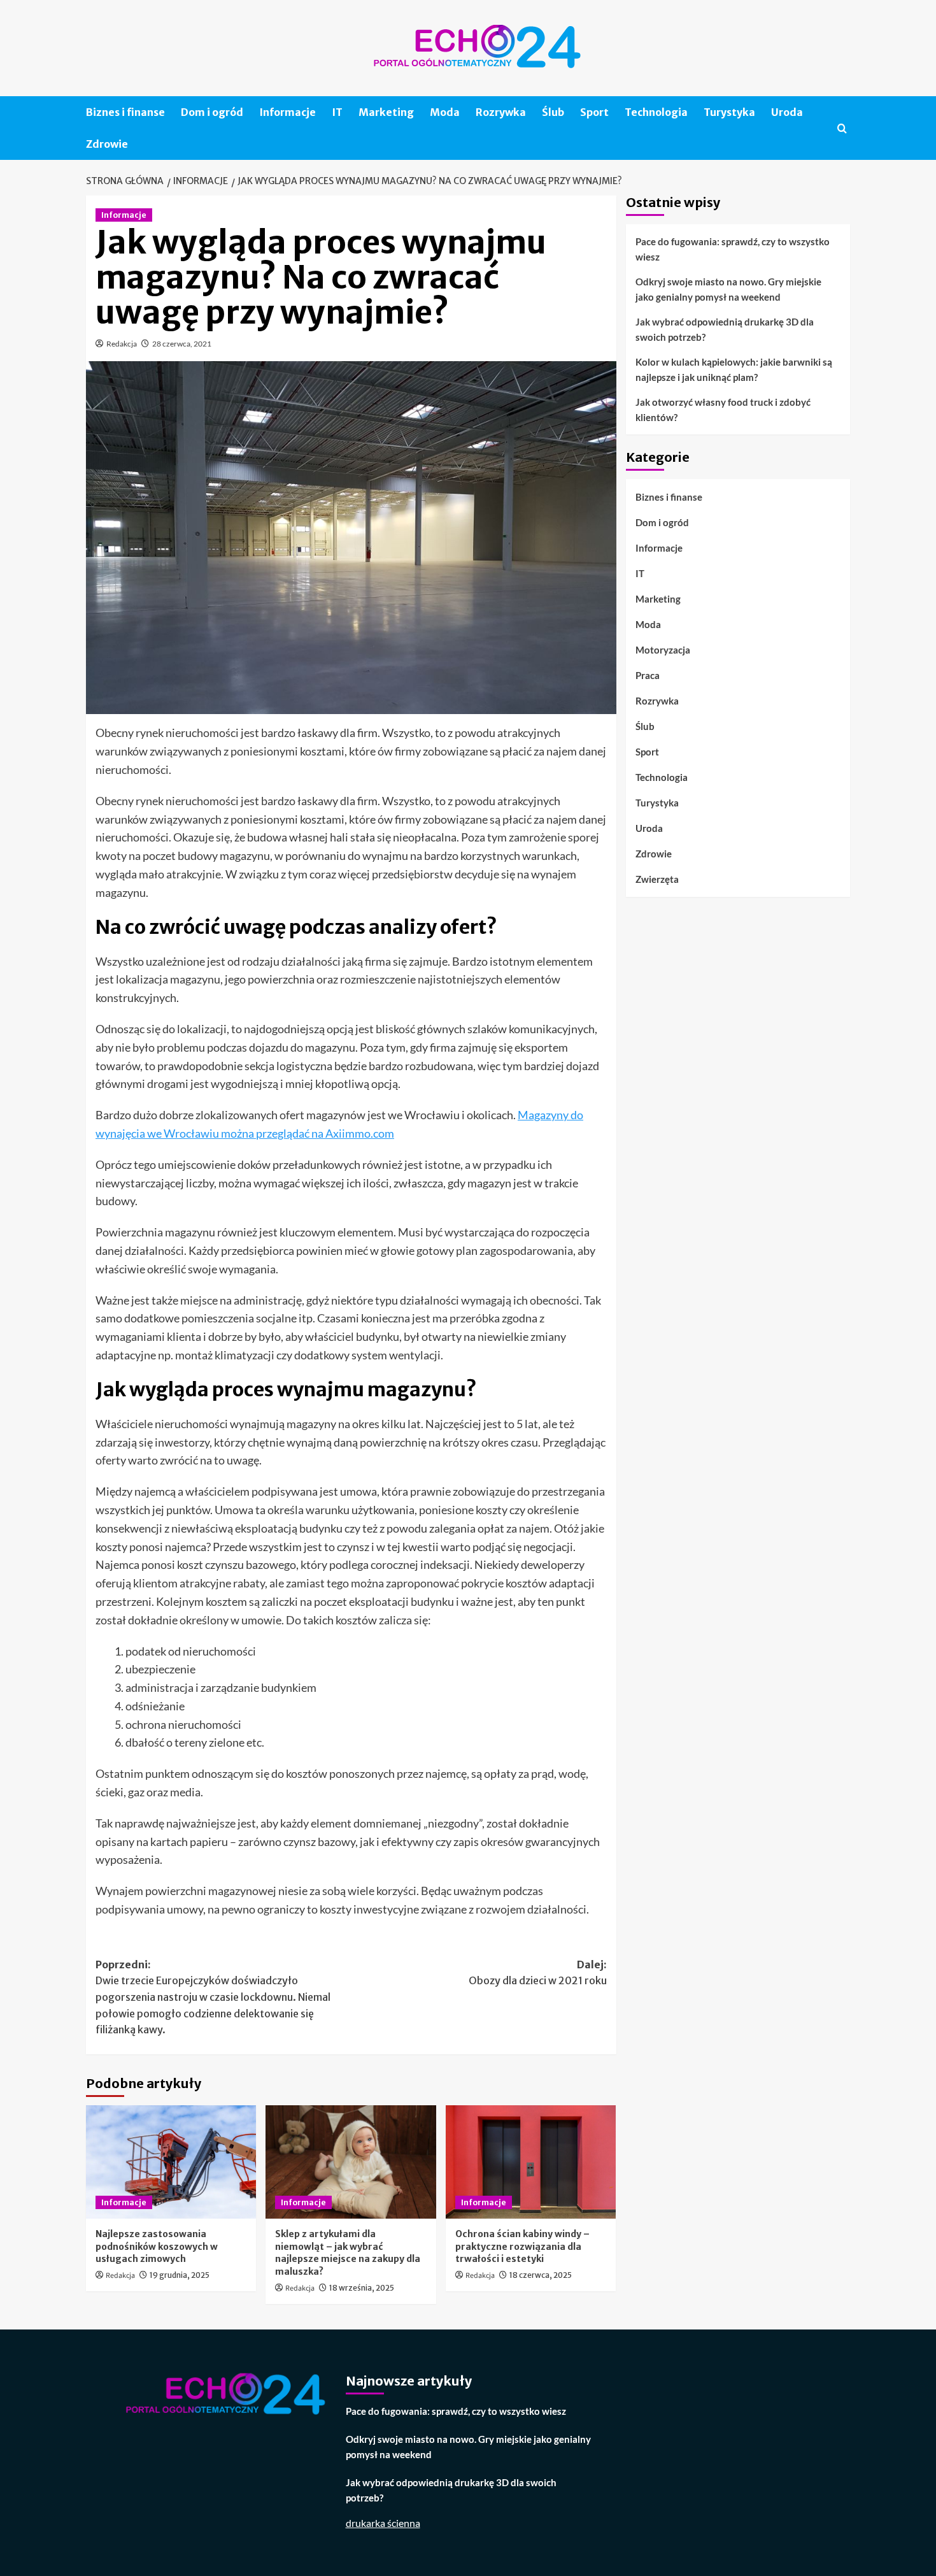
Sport (594, 112)
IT (337, 112)
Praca (648, 675)
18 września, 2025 (362, 2288)
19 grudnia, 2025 (180, 2275)
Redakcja (122, 344)
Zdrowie (107, 144)
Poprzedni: (213, 1997)
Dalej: (537, 1973)
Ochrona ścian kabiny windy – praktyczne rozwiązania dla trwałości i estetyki (522, 2246)
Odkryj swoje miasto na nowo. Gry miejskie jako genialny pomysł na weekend (728, 289)
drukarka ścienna (383, 2523)
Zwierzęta (657, 879)
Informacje (287, 112)
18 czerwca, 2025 (541, 2275)
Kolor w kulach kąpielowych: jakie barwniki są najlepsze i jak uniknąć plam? (734, 369)
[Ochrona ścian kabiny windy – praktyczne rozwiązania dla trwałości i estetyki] (531, 2162)
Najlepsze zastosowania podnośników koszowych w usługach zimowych (157, 2246)
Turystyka (729, 112)
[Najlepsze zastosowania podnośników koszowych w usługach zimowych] (171, 2162)
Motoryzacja (663, 650)
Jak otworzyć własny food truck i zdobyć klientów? (723, 410)
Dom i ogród (212, 112)
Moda (445, 112)
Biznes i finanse (125, 112)
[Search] (842, 128)
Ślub (553, 112)
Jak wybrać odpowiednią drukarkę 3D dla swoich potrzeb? (725, 329)
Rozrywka (501, 112)
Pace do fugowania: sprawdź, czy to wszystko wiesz (733, 249)
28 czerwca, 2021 (182, 344)
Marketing (386, 112)
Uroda (787, 112)
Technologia (656, 112)
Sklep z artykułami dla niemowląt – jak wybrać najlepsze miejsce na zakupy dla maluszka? (348, 2253)
